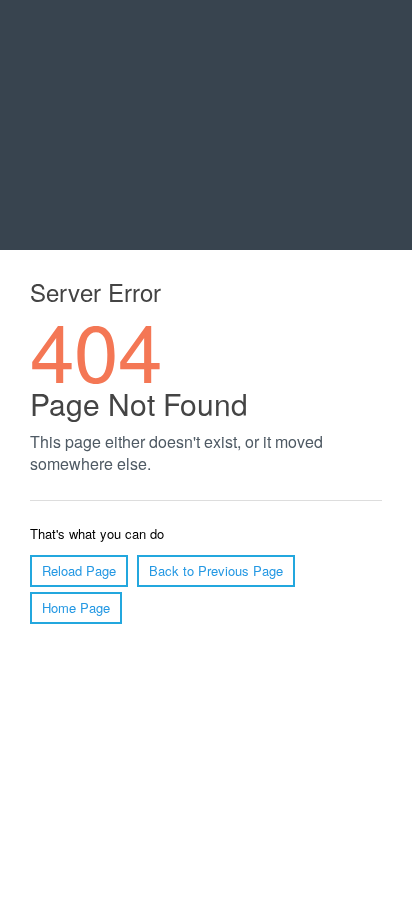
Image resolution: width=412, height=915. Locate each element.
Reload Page (79, 570)
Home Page (76, 607)
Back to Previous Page (216, 570)
